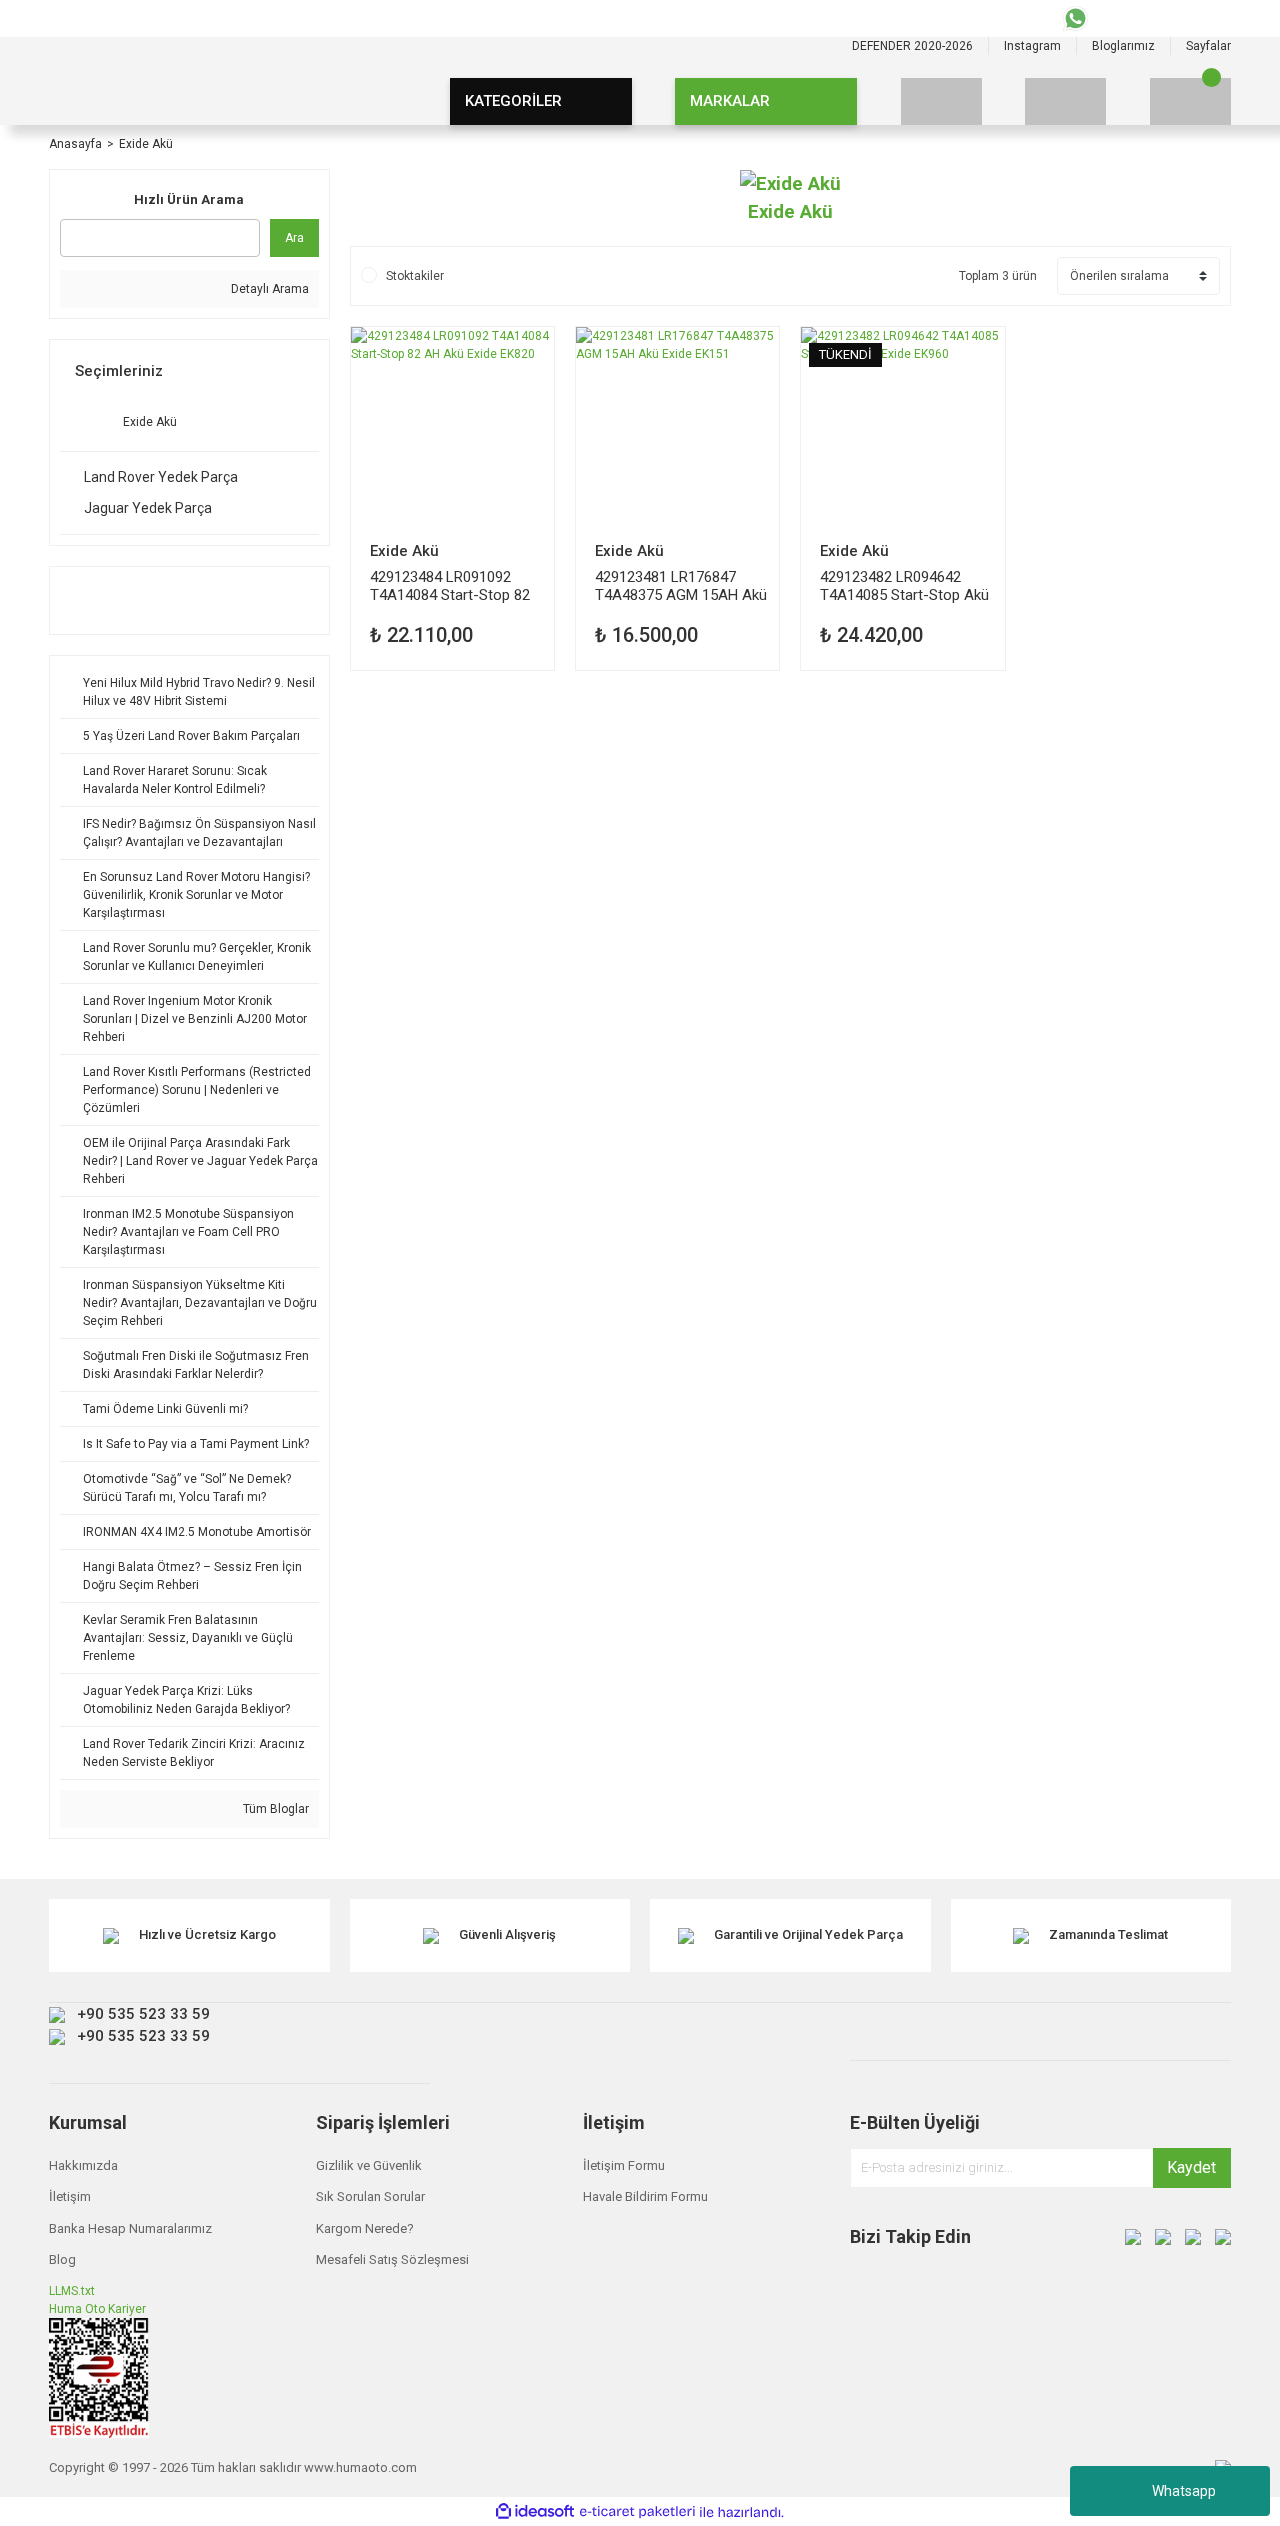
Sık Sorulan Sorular (370, 2196)
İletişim (70, 2196)
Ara (294, 238)
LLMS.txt (72, 2291)
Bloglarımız (1123, 46)
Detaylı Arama (268, 289)
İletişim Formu (624, 2165)
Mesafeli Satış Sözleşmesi (392, 2259)
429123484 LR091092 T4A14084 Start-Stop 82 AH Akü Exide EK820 (450, 585)
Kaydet (1191, 2167)
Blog (62, 2259)
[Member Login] (1065, 101)
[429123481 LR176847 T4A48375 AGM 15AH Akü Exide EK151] (677, 428)
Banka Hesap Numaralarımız (130, 2228)
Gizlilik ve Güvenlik (369, 2165)
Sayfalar (1208, 46)
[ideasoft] (535, 2512)
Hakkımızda (83, 2165)
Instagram (1032, 46)
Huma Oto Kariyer (97, 2309)
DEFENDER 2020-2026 (912, 46)
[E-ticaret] (637, 2512)
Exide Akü (146, 144)
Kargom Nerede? (365, 2228)
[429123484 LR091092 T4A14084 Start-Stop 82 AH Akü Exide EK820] (452, 428)
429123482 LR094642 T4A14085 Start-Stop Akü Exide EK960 (904, 585)
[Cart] (1190, 101)
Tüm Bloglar (274, 1809)
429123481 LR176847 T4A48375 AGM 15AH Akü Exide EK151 (681, 585)
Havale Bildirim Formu (645, 2196)
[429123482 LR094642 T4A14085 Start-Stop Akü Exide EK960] (902, 428)
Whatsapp (1184, 2491)
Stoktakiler (415, 276)
